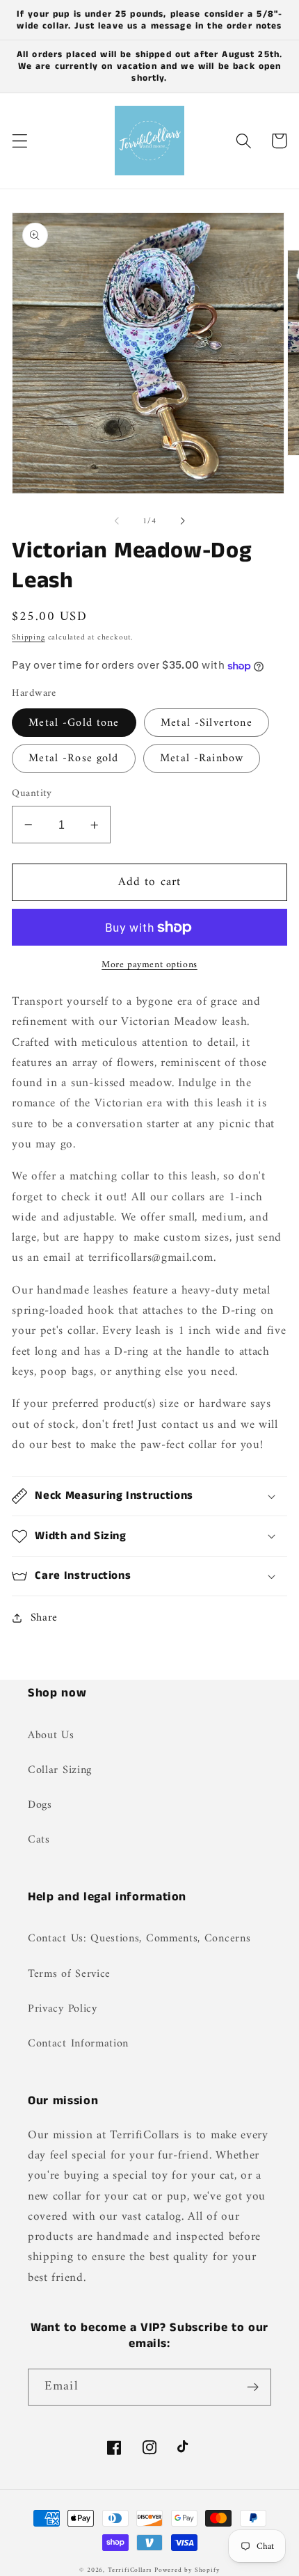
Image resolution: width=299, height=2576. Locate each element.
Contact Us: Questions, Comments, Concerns (139, 1939)
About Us (51, 1735)
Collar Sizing (60, 1770)
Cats (39, 1840)
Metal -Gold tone (74, 723)
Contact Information (78, 2044)
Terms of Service (69, 1974)
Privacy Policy (63, 2009)
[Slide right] (182, 521)
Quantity (32, 794)
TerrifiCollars (130, 2570)
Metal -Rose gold (73, 758)
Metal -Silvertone (207, 723)
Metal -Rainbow (202, 758)
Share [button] (44, 1618)
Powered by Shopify (187, 2570)
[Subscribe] (253, 2387)
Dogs (40, 1805)
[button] (20, 141)
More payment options (149, 965)
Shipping (28, 637)
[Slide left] (117, 521)
